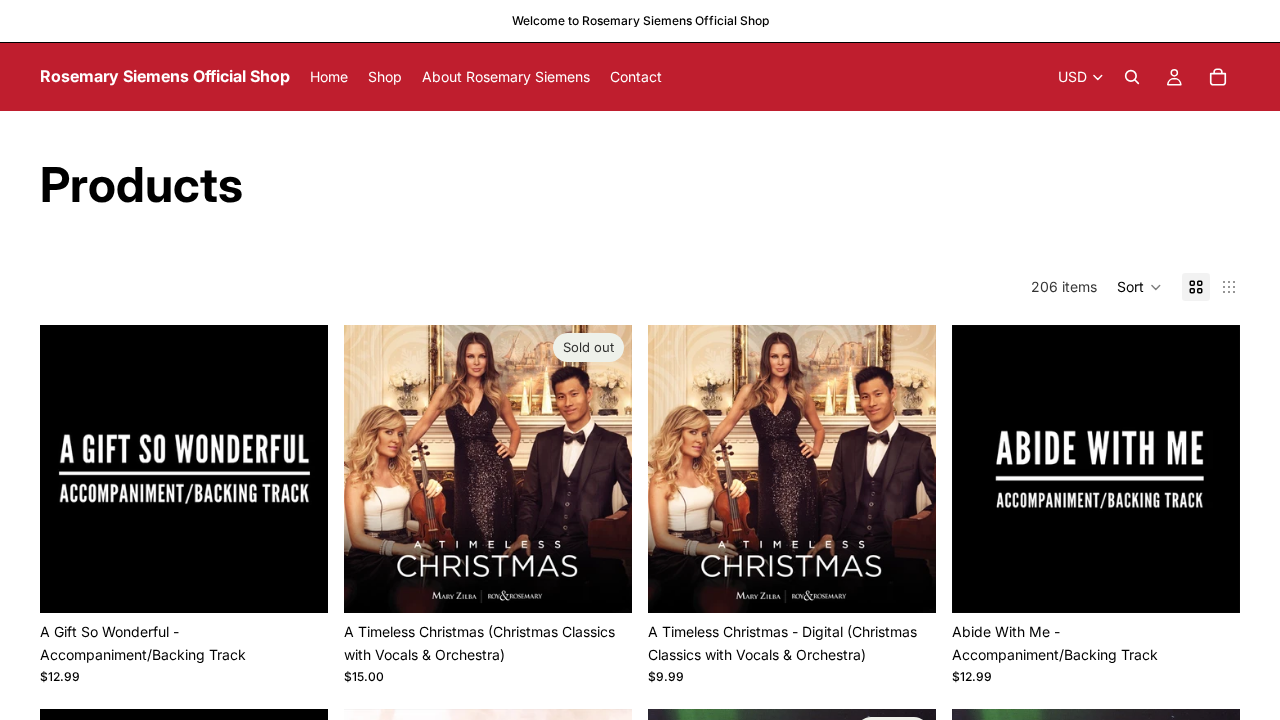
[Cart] (1218, 77)
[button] (1139, 287)
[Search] (1132, 77)
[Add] (297, 583)
